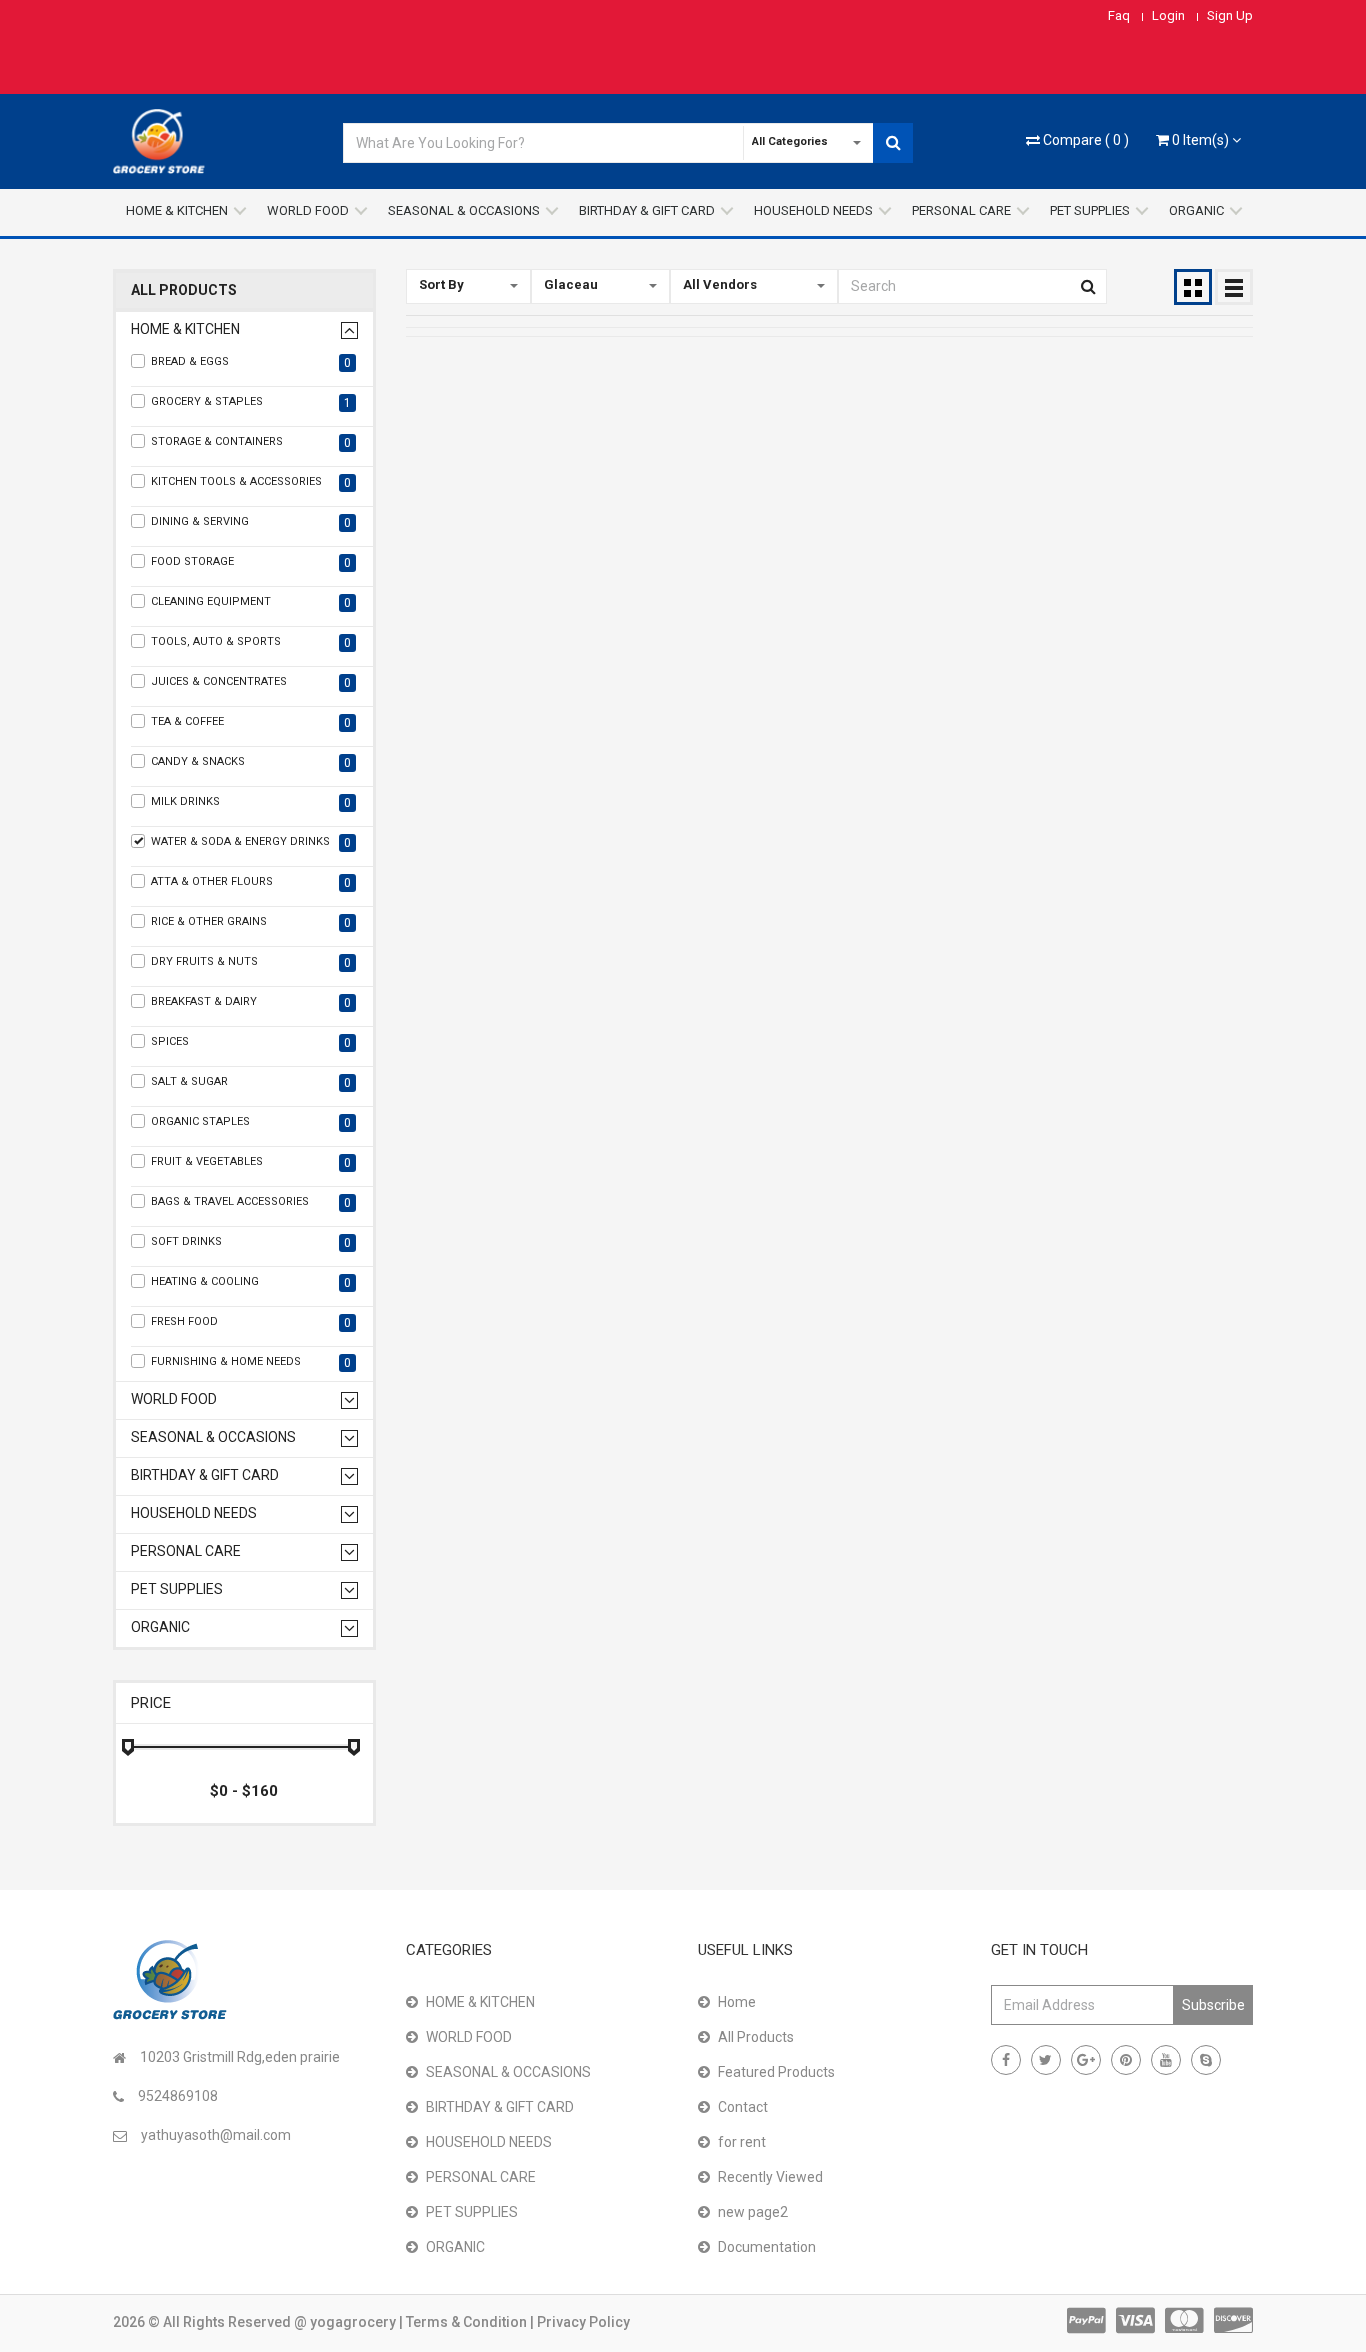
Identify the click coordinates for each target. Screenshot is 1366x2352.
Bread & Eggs (251, 362)
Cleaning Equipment (251, 602)
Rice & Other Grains (251, 922)
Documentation (767, 2247)
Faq (1119, 15)
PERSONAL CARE (961, 210)
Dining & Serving (251, 522)
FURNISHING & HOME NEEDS (251, 1362)
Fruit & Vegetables (251, 1162)
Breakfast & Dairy (251, 1002)
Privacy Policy (583, 2322)
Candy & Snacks (251, 762)
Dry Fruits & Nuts (251, 962)
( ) (1086, 140)
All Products (184, 290)
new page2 (753, 2212)
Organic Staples (251, 1122)
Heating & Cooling (251, 1282)
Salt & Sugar (251, 1082)
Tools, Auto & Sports (251, 642)
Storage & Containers (251, 442)
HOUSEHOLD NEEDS (813, 210)
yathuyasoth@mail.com (216, 2135)
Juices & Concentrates (251, 682)
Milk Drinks (251, 802)
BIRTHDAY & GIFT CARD (647, 210)
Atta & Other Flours (251, 882)
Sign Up (1230, 15)
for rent (742, 2142)
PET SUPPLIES (1090, 210)
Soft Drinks (251, 1242)
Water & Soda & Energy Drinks (251, 842)
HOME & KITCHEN (177, 210)
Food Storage (251, 562)
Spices (251, 1042)
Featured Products (776, 2072)
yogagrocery (354, 2322)
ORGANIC (1196, 210)
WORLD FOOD (308, 210)
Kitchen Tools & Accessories (251, 482)
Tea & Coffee (251, 722)
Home (737, 2002)
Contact (743, 2107)
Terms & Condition (468, 2322)
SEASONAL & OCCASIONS (464, 210)
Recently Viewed (770, 2177)
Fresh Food (251, 1322)
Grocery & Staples (251, 402)
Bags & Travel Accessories (251, 1202)
